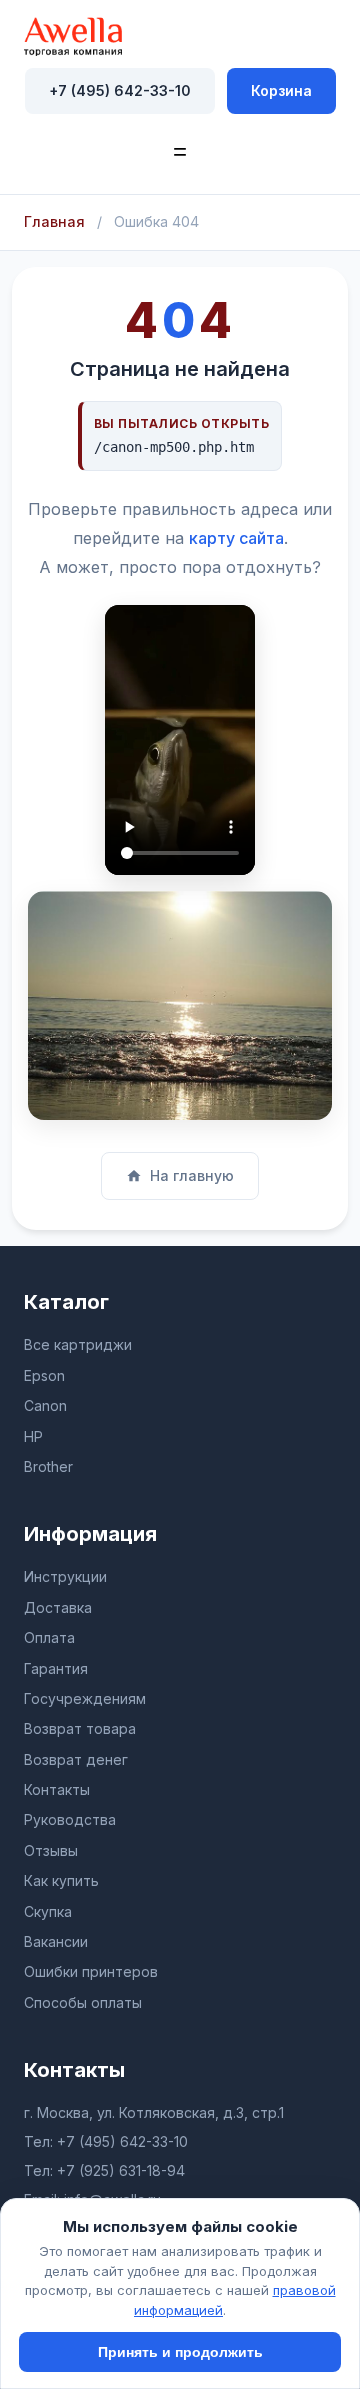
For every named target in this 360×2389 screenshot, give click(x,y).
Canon (45, 1405)
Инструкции (65, 1576)
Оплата (49, 1637)
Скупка (48, 1911)
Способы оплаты (83, 2002)
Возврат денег (76, 1759)
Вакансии (56, 1941)
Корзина (281, 90)
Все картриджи (78, 1344)
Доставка (58, 1607)
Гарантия (56, 1668)
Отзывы (51, 1850)
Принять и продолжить (180, 2352)
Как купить (61, 1880)
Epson (44, 1375)
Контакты (57, 1789)
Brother (48, 1466)
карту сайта (236, 538)
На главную (192, 1175)
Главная (54, 221)
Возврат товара (80, 1728)
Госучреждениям (85, 1698)
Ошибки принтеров (91, 1971)
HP (33, 1436)
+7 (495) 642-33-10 (120, 90)
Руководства (70, 1819)
